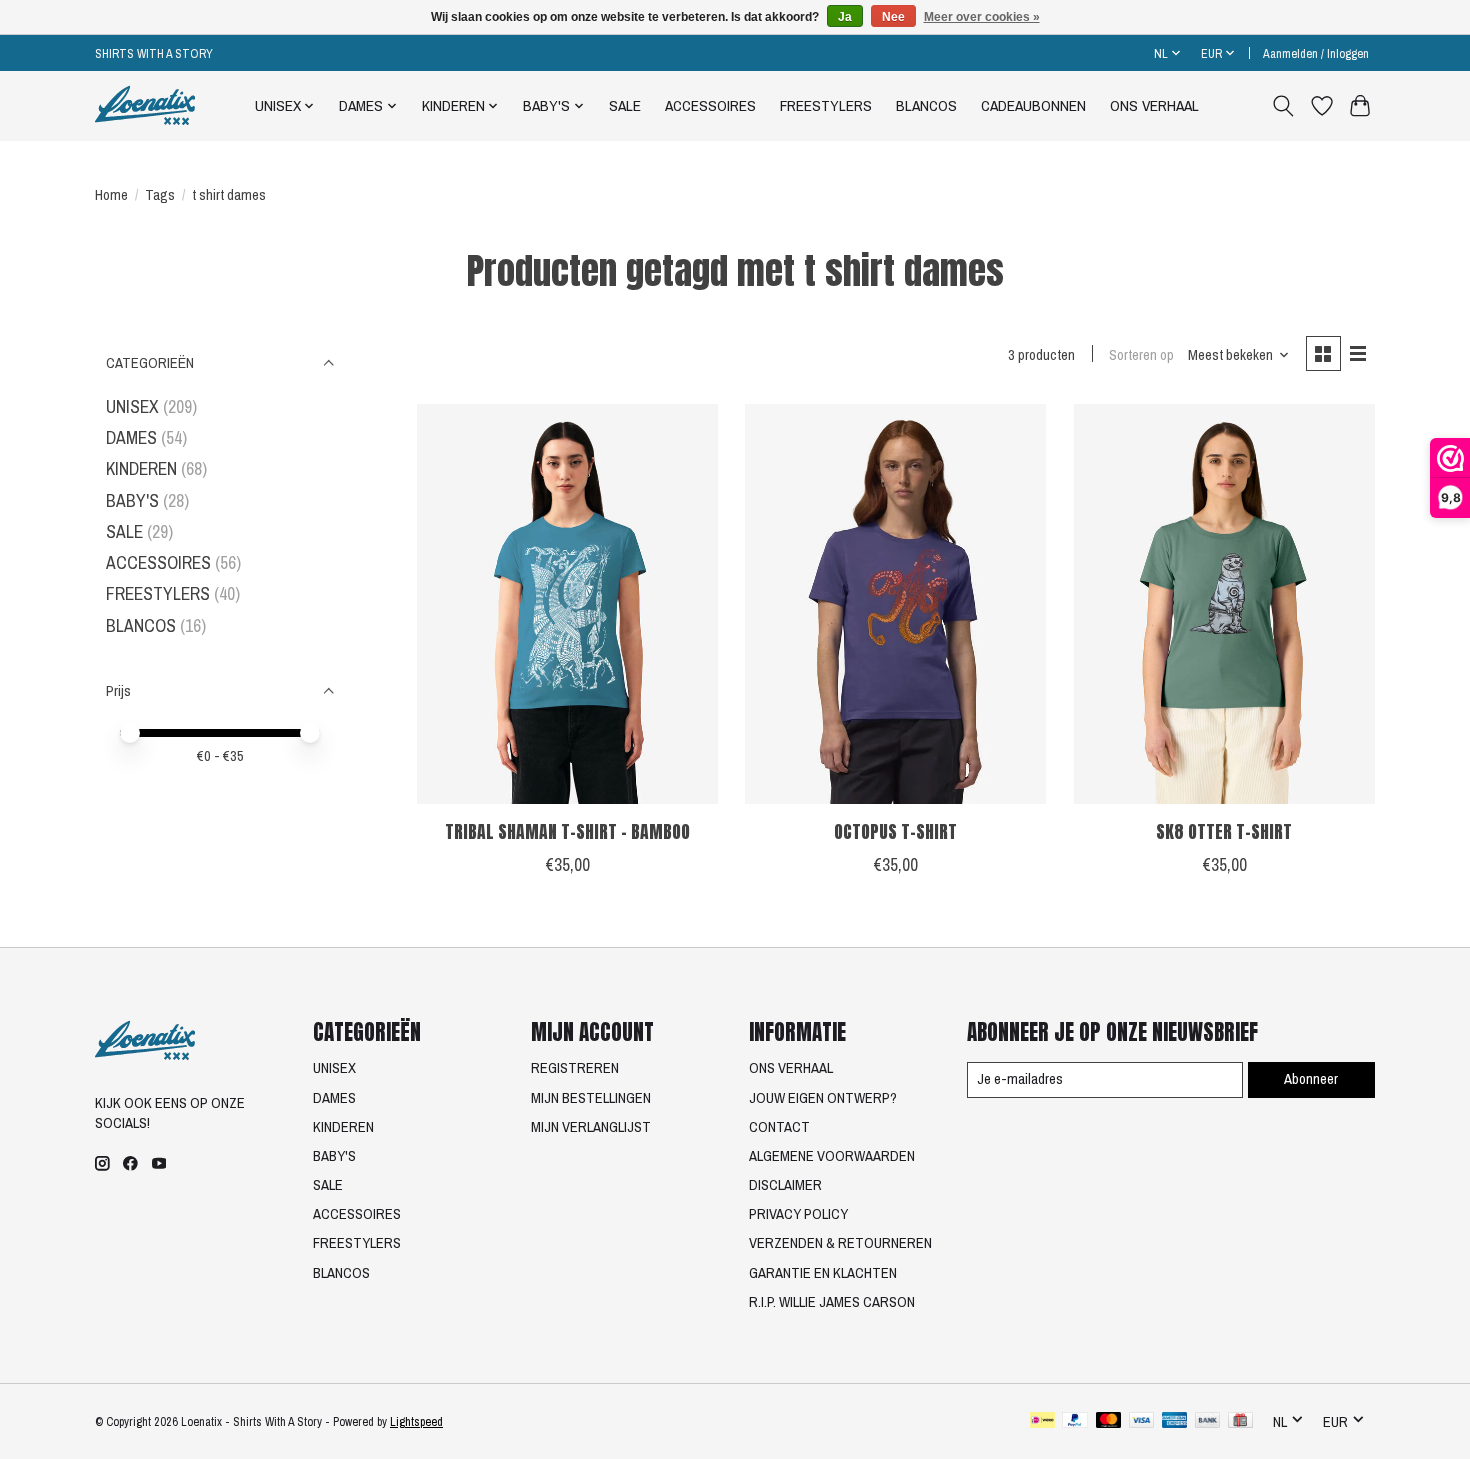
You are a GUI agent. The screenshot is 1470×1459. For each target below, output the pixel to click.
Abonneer (1311, 1079)
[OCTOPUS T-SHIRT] (895, 604)
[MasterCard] (1109, 1422)
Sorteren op (1141, 355)
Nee (893, 17)
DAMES (131, 437)
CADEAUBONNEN (1033, 105)
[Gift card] (1240, 1422)
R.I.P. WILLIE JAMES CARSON (832, 1302)
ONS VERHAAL (1154, 105)
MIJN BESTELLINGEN (591, 1098)
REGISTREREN (575, 1068)
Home (111, 195)
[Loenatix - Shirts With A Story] (145, 105)
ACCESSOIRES (710, 105)
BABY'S (132, 500)
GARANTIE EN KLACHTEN (823, 1273)
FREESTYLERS (826, 105)
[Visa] (1142, 1422)
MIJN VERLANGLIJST (591, 1127)
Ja (845, 17)
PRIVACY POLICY (798, 1214)
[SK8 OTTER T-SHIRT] (1224, 604)
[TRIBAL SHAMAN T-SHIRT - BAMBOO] (567, 604)
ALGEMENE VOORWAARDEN (832, 1156)
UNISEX (132, 406)
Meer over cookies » (982, 17)
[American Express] (1175, 1422)
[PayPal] (1075, 1422)
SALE (625, 105)
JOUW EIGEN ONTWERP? (823, 1098)
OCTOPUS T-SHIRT (895, 831)
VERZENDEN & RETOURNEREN (840, 1243)
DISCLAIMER (785, 1185)
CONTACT (779, 1127)
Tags (160, 195)
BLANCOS (926, 105)
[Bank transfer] (1208, 1422)
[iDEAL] (1042, 1422)
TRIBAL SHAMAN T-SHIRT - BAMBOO (567, 831)
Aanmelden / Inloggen (1316, 53)
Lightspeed (416, 1421)
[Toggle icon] (1283, 106)
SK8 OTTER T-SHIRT (1224, 831)
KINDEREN (141, 468)
